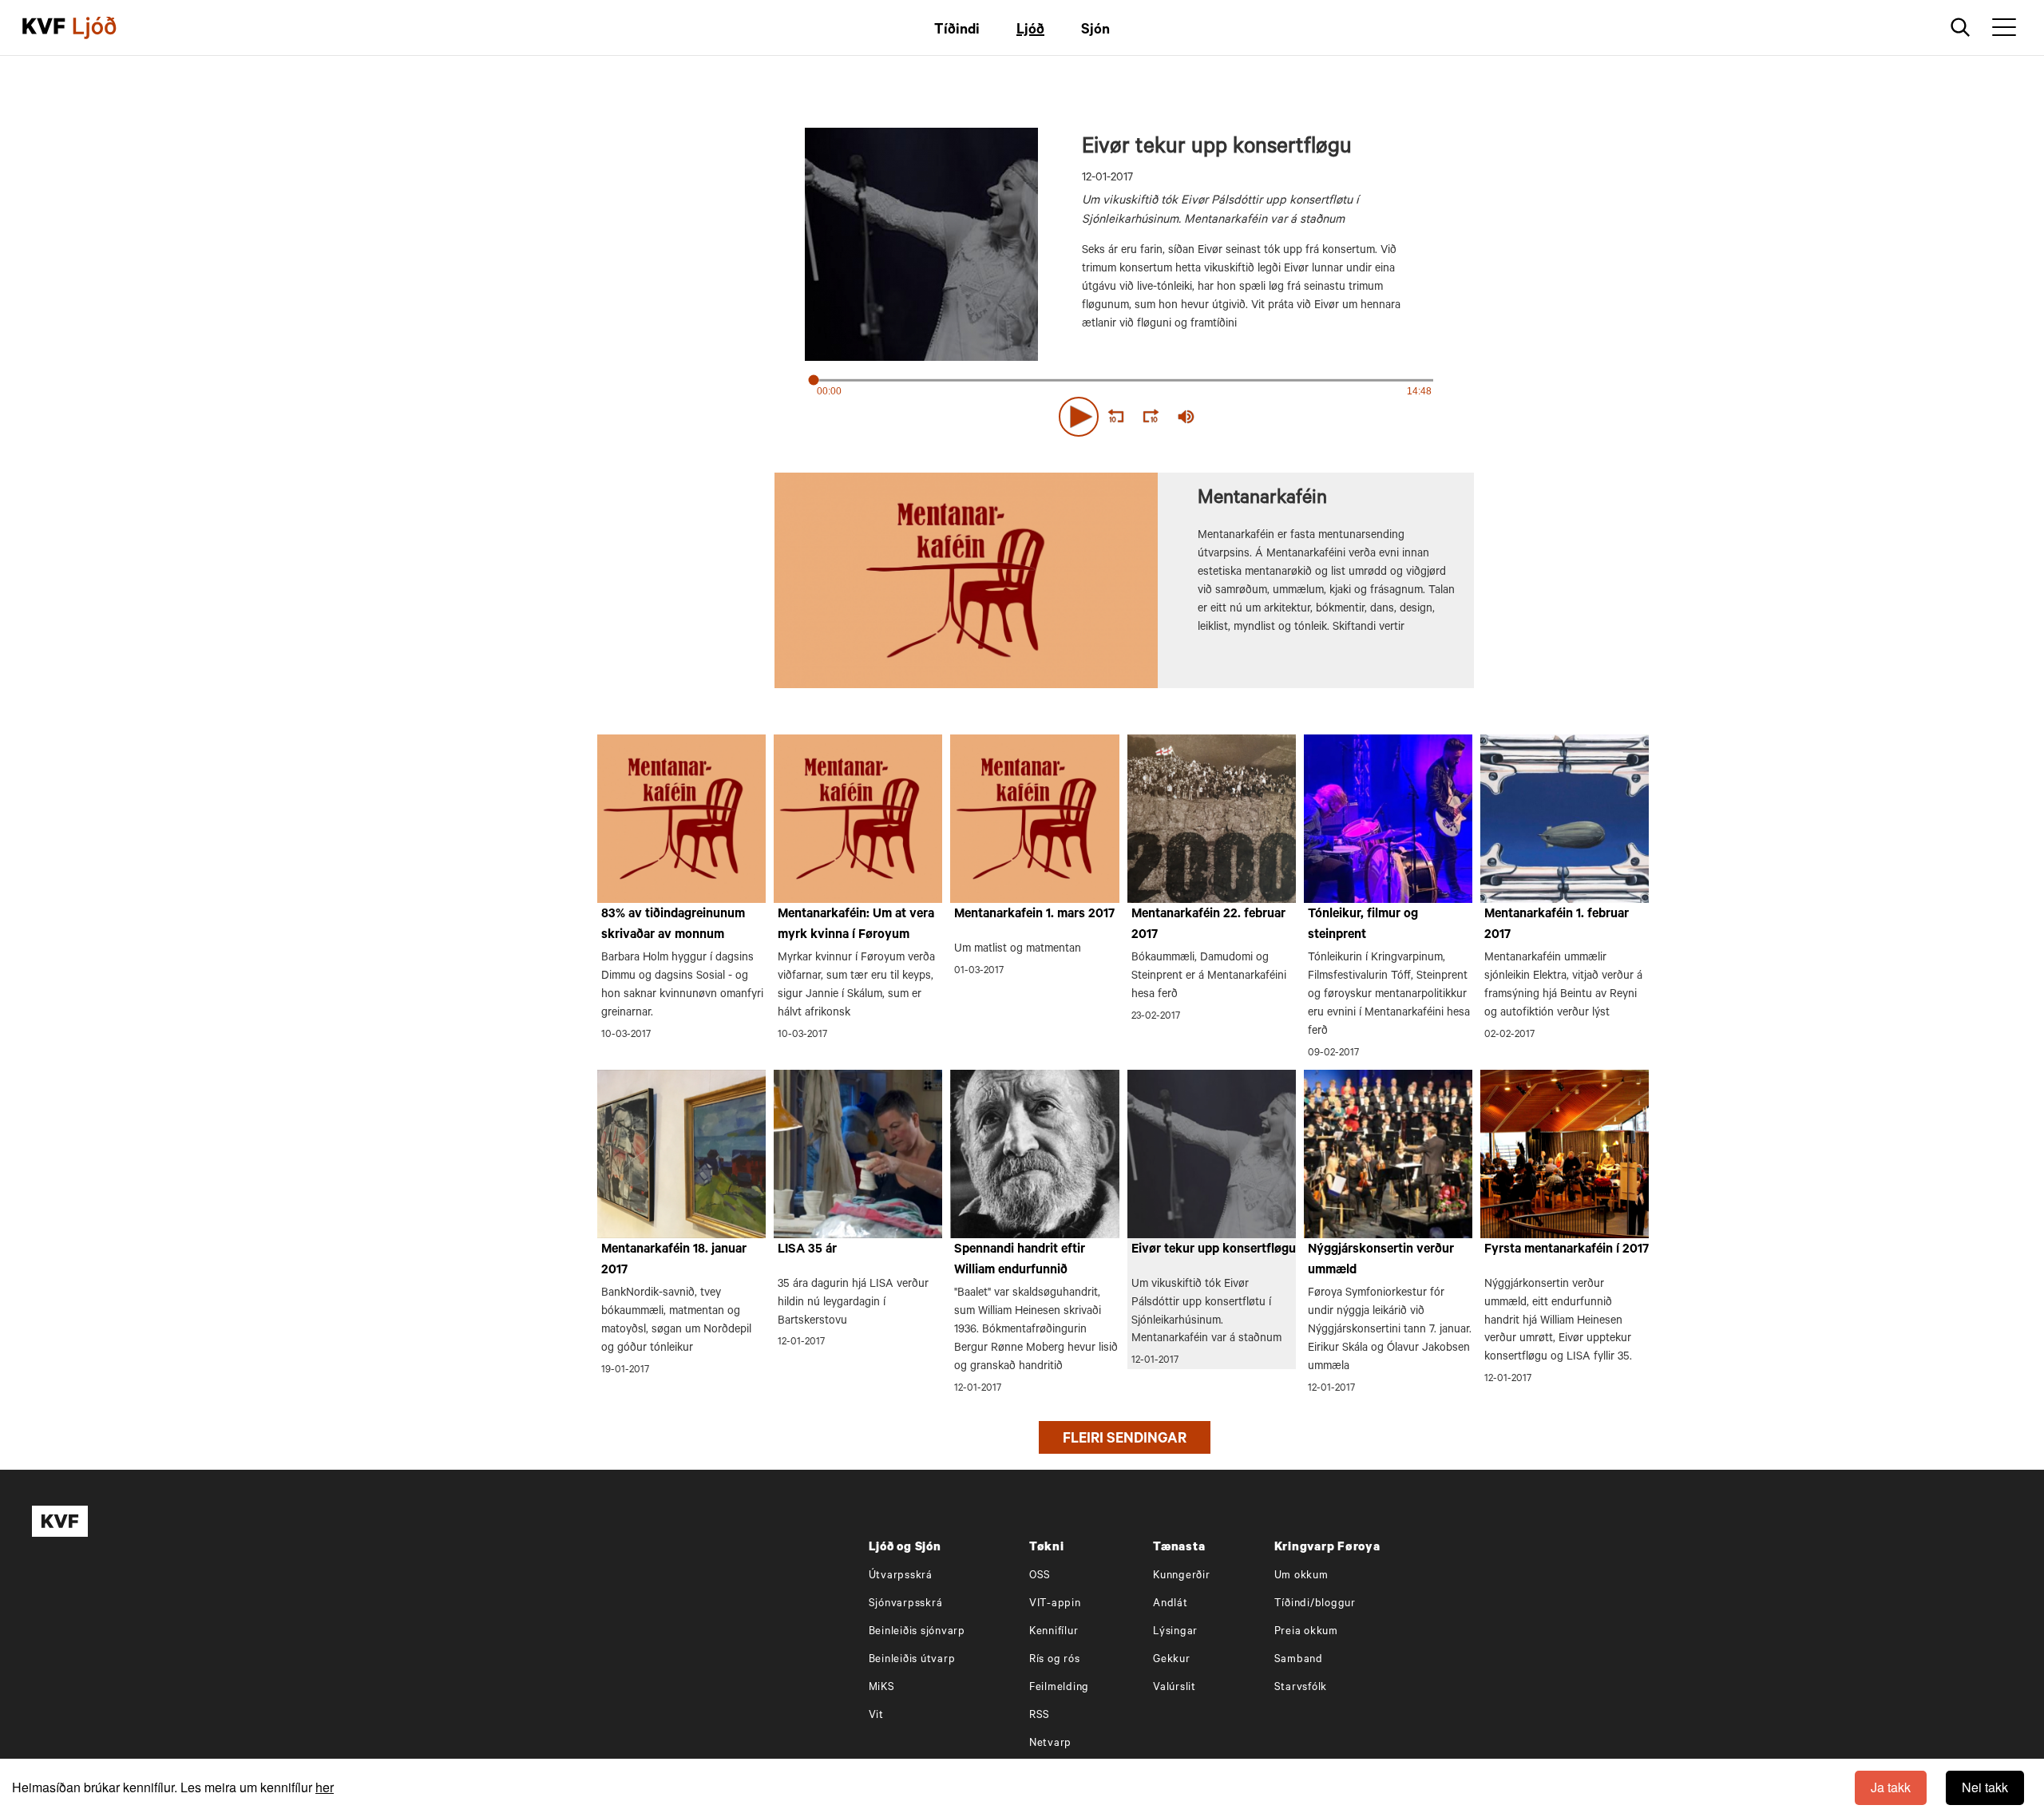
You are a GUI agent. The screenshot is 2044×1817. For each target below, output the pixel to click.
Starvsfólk (1301, 1688)
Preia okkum (1306, 1632)
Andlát (1171, 1604)
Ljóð (1030, 31)
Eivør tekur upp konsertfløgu (1214, 1250)
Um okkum (1301, 1576)
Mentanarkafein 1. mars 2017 (1034, 915)
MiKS (882, 1688)
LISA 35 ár (807, 1250)
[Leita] (1961, 28)
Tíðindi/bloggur (1315, 1604)
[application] (1124, 414)
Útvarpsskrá (901, 1576)
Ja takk (1891, 1787)
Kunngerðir (1182, 1576)
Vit (876, 1716)
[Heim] (44, 28)
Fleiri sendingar (1125, 1440)
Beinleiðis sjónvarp (917, 1632)
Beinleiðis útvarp (912, 1660)
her (325, 1787)
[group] (1186, 417)
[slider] (1260, 417)
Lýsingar (1175, 1632)
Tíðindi (957, 31)
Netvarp (1050, 1744)
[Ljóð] (108, 28)
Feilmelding (1059, 1688)
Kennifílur (1054, 1632)
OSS (1040, 1576)
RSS (1040, 1716)
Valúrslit (1175, 1688)
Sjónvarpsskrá (906, 1604)
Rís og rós (1055, 1660)
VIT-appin (1055, 1604)
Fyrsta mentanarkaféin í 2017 (1567, 1250)
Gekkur (1172, 1660)
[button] (1079, 417)
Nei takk (1985, 1787)
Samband (1299, 1660)
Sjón (1095, 31)
